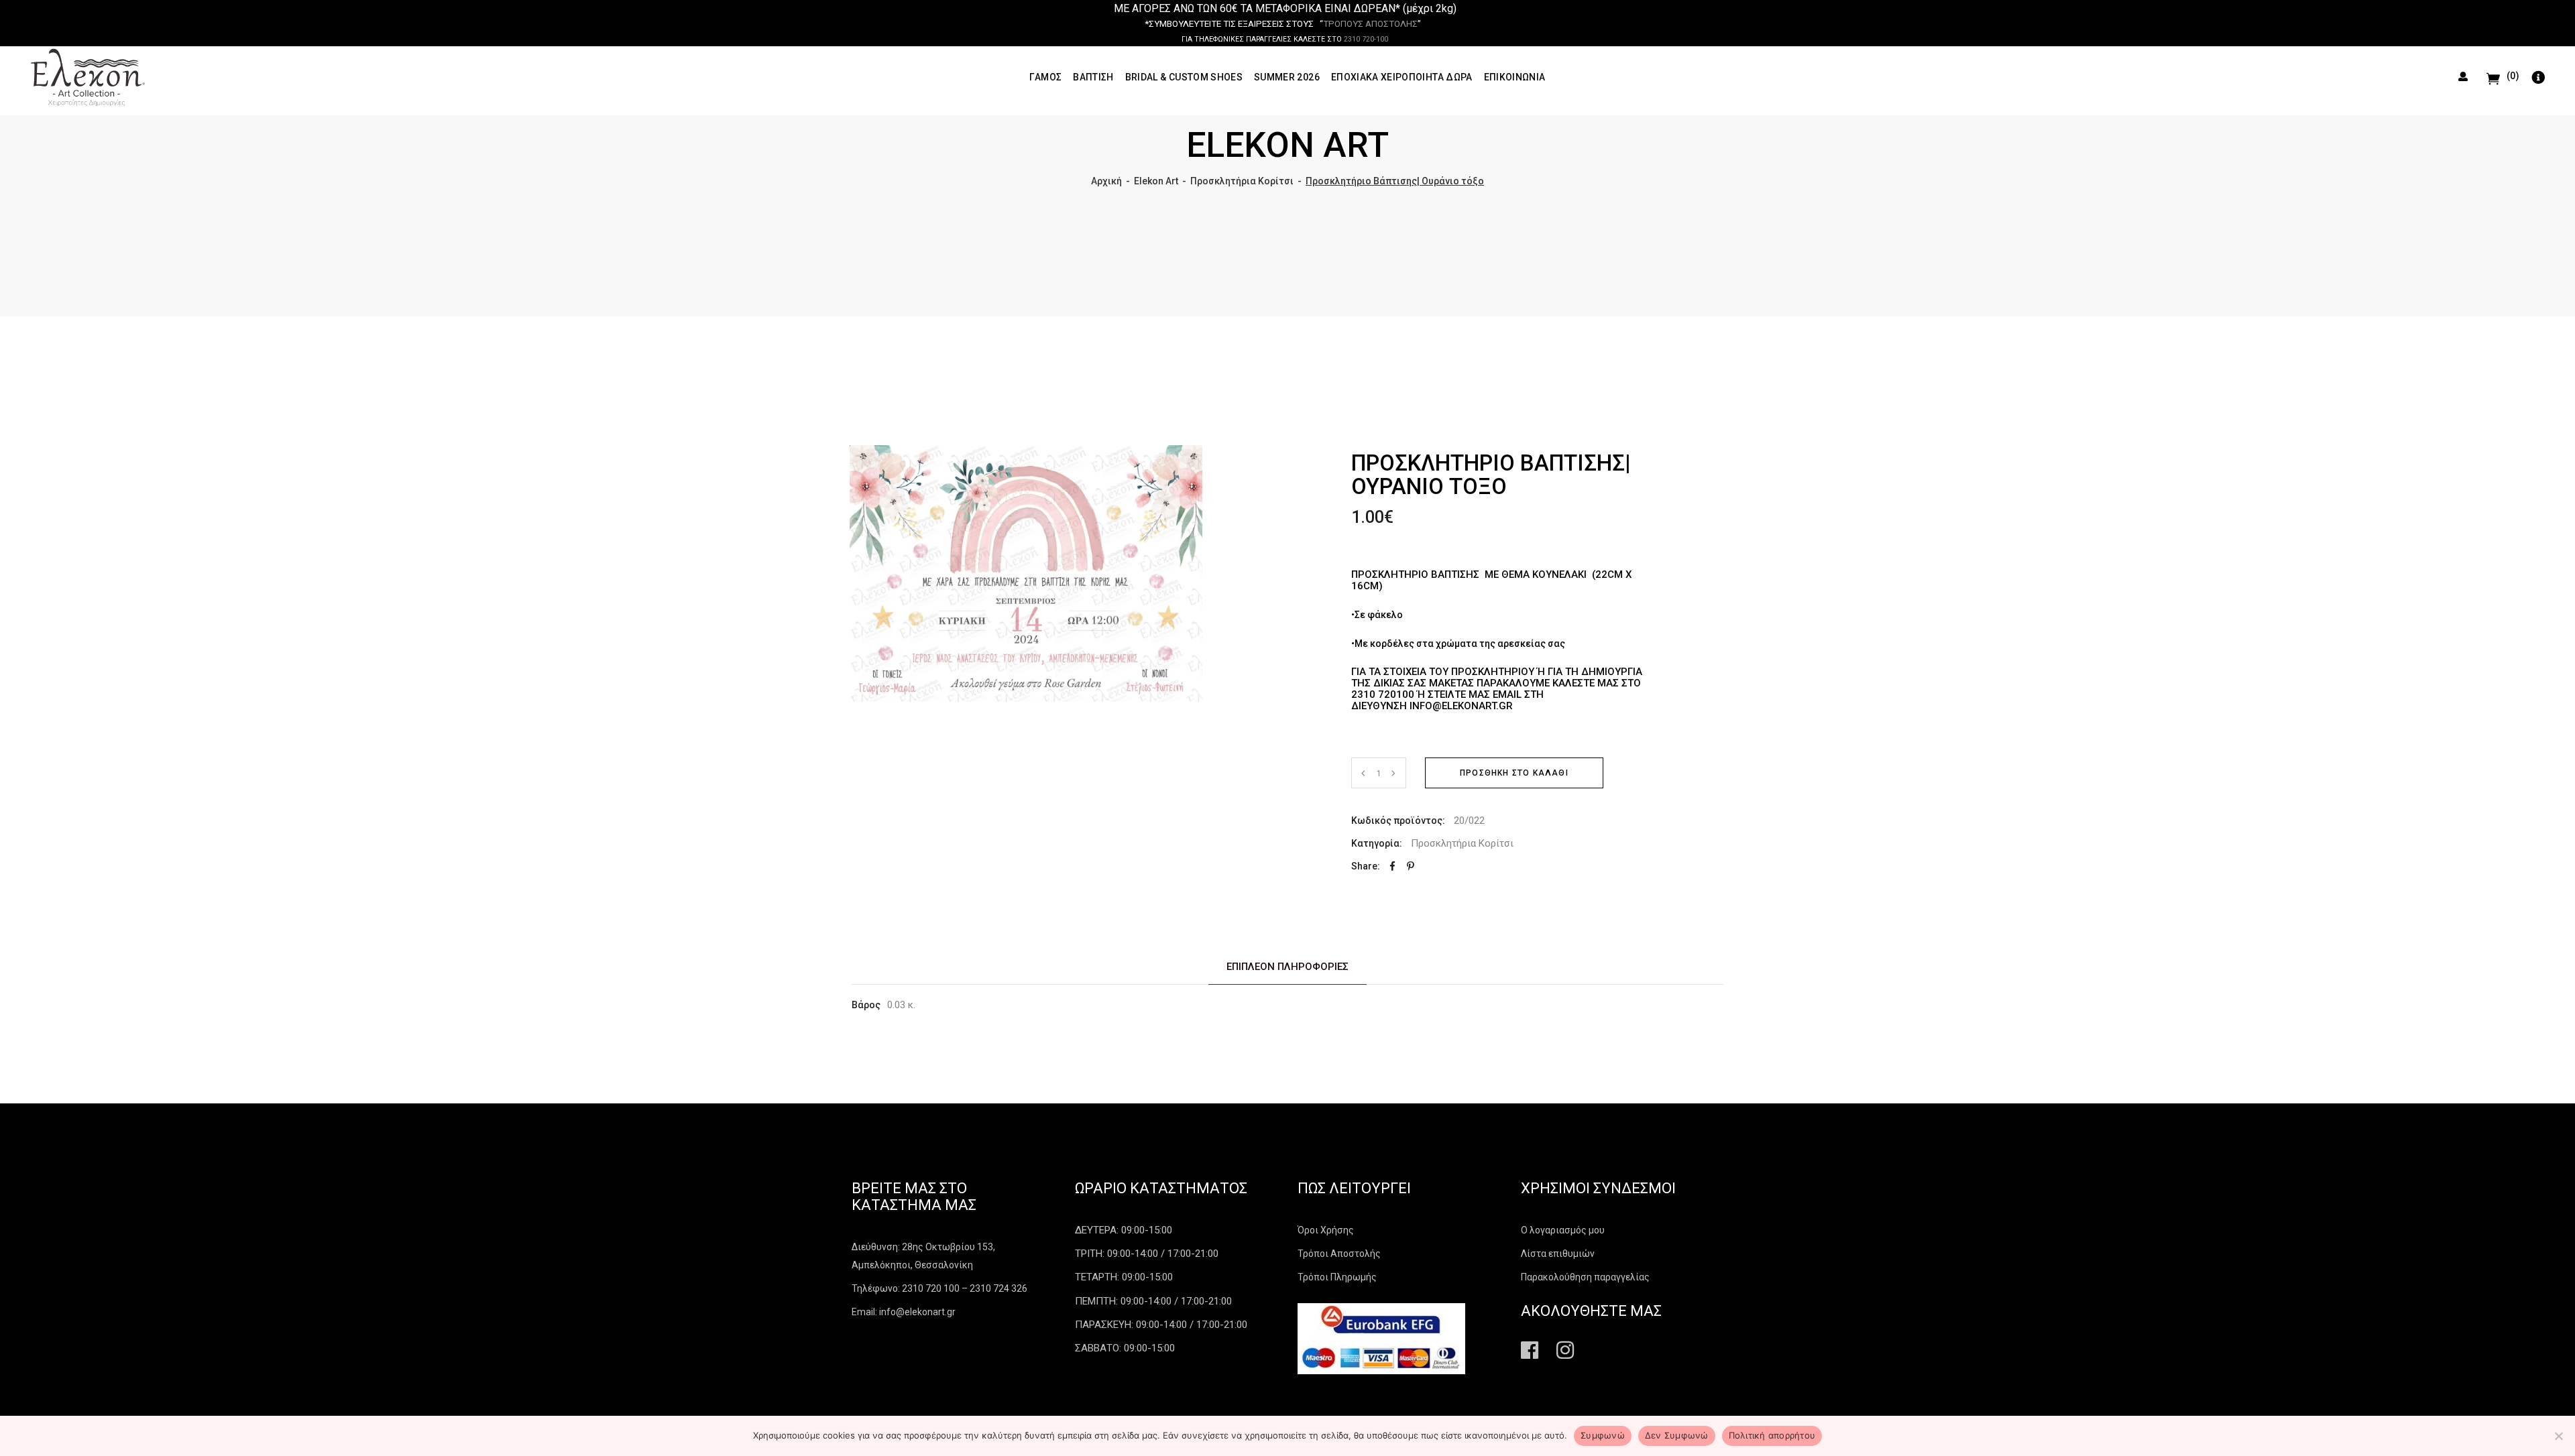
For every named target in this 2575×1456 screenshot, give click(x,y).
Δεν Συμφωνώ (1677, 1435)
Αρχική (1106, 181)
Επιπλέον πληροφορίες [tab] (1287, 967)
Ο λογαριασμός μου (1563, 1230)
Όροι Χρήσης (1326, 1230)
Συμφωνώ (1603, 1435)
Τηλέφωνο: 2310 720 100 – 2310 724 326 (939, 1288)
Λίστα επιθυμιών (1558, 1254)
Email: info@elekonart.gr (904, 1312)
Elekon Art (1156, 181)
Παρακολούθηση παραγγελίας (1585, 1277)
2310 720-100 (1366, 39)
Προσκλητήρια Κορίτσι (1242, 181)
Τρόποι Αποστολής (1339, 1254)
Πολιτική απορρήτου (1772, 1435)
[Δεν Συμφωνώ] (2558, 1436)
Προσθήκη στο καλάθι (1514, 773)
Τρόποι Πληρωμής (1337, 1277)
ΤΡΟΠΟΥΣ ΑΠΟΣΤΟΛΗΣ (1370, 24)
